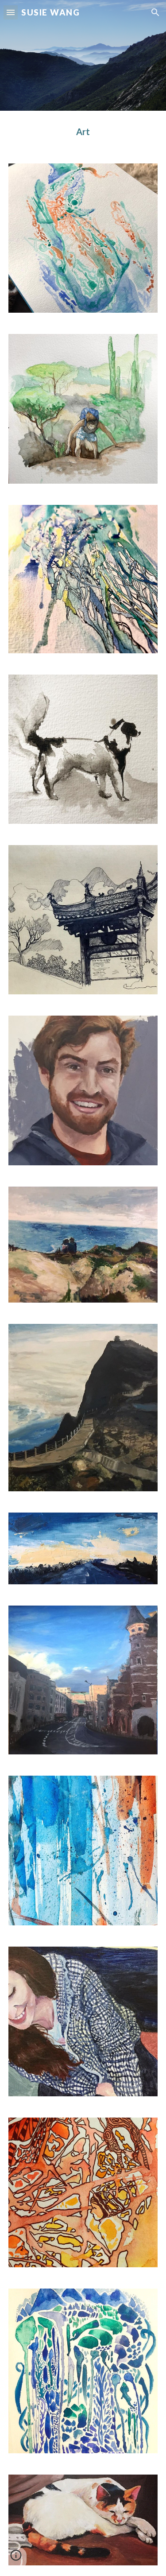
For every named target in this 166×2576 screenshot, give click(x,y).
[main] (83, 132)
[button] (11, 12)
